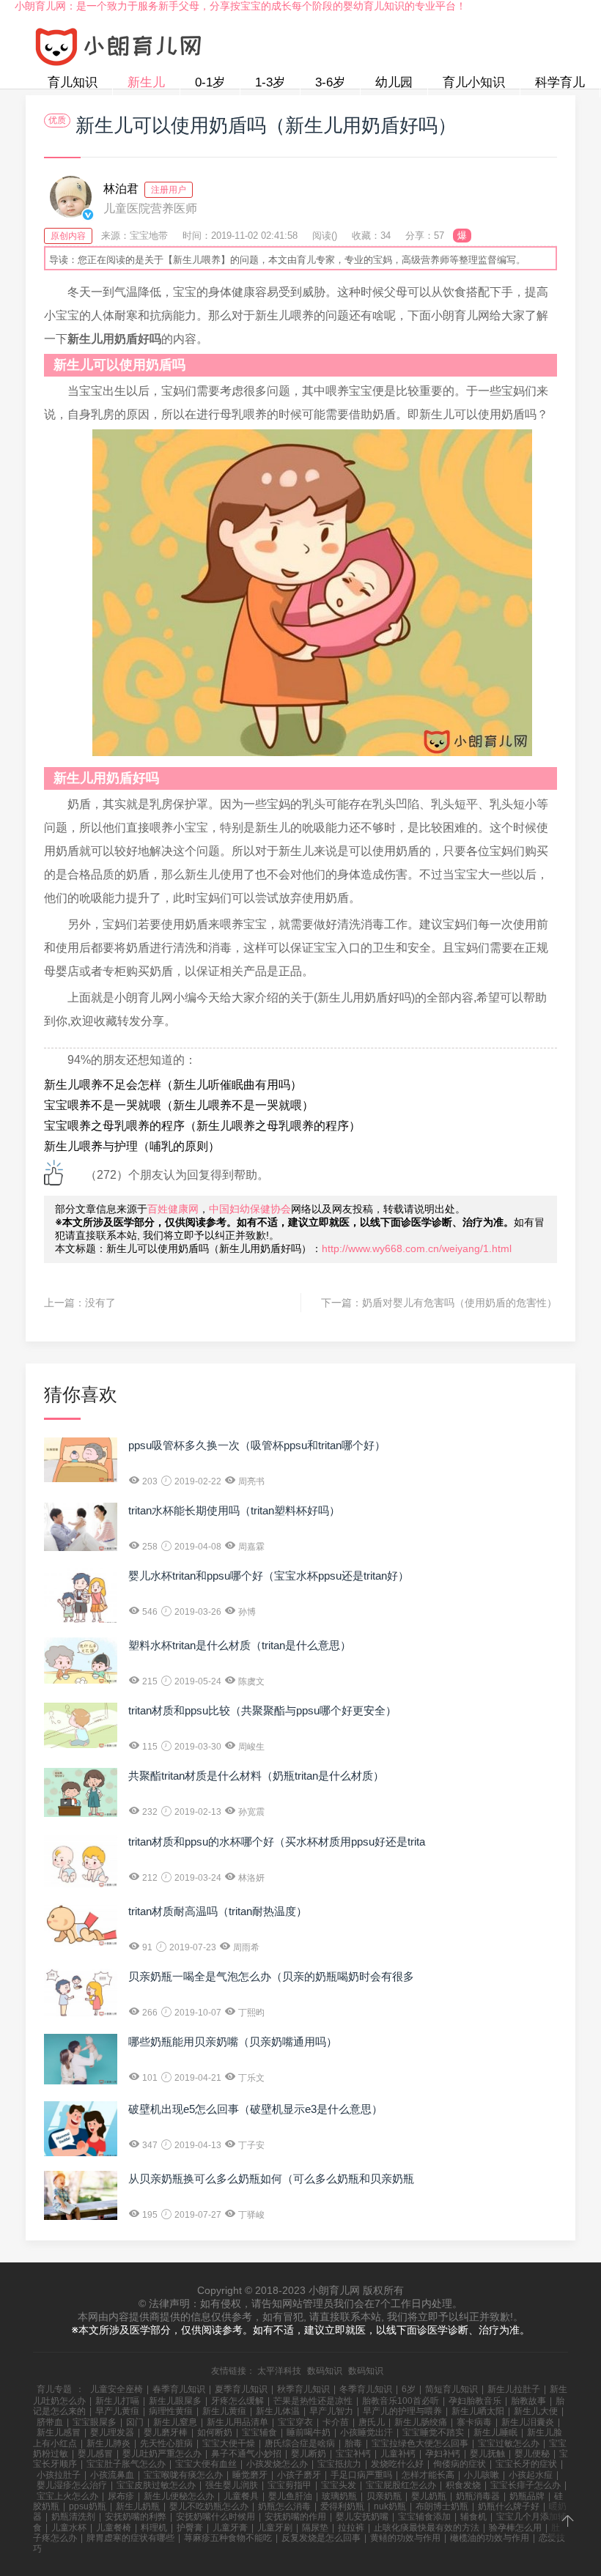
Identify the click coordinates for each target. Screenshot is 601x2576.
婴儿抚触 (487, 2454)
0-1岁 (210, 82)
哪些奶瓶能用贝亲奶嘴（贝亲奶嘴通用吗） (233, 2042)
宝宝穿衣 (295, 2422)
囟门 (135, 2422)
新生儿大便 (536, 2411)
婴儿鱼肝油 (290, 2496)
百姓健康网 (173, 1209)
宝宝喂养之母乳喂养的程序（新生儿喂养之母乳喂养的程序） (202, 1126)
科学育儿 (560, 82)
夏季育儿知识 (241, 2389)
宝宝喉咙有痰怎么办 (183, 2475)
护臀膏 (190, 2528)
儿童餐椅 (114, 2528)
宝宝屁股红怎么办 (401, 2485)
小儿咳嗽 (482, 2475)
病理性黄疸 (171, 2411)
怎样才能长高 (428, 2475)
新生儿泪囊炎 (528, 2422)
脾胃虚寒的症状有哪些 (130, 2538)
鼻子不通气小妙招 (246, 2454)
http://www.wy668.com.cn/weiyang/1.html (417, 1248)
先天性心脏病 (166, 2443)
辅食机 (473, 2517)
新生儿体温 (278, 2411)
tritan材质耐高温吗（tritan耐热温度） (218, 1911)
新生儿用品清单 (237, 2422)
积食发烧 (463, 2485)
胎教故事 (528, 2401)
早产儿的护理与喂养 (402, 2411)
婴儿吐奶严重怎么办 (162, 2454)
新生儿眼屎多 (175, 2401)
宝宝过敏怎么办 (509, 2443)
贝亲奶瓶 (384, 2496)
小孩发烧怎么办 (277, 2464)
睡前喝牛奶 (309, 2432)
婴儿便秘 (532, 2454)
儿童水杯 (69, 2528)
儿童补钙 (398, 2454)
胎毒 (353, 2443)
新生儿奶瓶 (138, 2506)
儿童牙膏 (230, 2528)
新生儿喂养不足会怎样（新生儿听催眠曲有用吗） (173, 1085)
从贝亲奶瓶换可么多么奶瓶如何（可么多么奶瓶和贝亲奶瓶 (271, 2179)
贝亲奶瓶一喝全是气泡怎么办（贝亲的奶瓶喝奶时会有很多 (271, 1976)
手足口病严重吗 (361, 2475)
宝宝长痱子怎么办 (526, 2485)
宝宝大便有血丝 (206, 2464)
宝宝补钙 (353, 2454)
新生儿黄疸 (224, 2411)
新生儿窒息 (175, 2422)
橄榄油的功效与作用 (490, 2538)
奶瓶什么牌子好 (509, 2506)
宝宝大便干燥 (229, 2443)
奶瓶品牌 (527, 2496)
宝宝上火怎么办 (67, 2496)
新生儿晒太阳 (478, 2411)
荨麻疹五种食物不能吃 (228, 2538)
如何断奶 (215, 2432)
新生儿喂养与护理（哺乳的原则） (132, 1146)
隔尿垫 (315, 2528)
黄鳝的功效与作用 (405, 2538)
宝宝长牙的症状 (526, 2464)
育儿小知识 (474, 82)
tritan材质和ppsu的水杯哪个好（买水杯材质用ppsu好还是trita (277, 1842)
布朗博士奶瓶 (442, 2506)
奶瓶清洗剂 (73, 2517)
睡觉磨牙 (250, 2475)
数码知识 (325, 2371)
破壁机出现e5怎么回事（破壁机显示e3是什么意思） (255, 2109)
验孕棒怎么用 (515, 2528)
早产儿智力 (331, 2411)
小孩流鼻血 (112, 2475)
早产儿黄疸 (117, 2411)
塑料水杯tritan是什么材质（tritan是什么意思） (240, 1645)
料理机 (154, 2528)
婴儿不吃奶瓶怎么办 (209, 2506)
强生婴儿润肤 (232, 2485)
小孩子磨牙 (299, 2475)
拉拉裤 (351, 2528)
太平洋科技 (279, 2371)
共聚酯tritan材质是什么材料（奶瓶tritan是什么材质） (256, 1776)
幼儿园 (394, 82)
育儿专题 (54, 2389)
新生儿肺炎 (108, 2443)
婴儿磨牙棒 (166, 2432)
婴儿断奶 (309, 2454)
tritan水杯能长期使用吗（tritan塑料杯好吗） (234, 1510)
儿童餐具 (241, 2496)
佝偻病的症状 (460, 2464)
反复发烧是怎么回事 (321, 2538)
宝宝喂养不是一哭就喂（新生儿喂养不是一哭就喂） (179, 1105)
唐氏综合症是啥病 (300, 2443)
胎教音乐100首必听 (401, 2401)
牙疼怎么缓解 (237, 2401)
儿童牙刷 (275, 2528)
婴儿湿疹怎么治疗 (72, 2485)
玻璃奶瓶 (339, 2496)
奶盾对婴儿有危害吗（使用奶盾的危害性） (460, 1303)
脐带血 (50, 2422)
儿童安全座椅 (117, 2389)
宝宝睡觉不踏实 (433, 2432)
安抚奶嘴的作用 (295, 2517)
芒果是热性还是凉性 (313, 2401)
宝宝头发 (339, 2485)
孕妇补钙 (443, 2454)
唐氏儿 (372, 2422)
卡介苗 (336, 2422)
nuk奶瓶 (390, 2506)
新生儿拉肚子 (514, 2389)
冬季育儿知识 (366, 2389)
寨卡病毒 (474, 2422)
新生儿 (146, 82)
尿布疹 (121, 2496)
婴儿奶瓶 (429, 2496)
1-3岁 (270, 82)
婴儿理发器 (112, 2432)
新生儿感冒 (59, 2432)
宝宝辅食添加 (424, 2517)
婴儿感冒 (95, 2454)
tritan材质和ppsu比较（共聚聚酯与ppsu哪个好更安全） (262, 1710)
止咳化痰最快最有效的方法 (427, 2528)
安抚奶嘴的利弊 (136, 2517)
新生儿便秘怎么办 (179, 2496)
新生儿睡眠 (495, 2432)
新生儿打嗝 (117, 2401)
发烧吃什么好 (397, 2464)
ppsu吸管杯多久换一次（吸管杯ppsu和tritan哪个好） (257, 1445)
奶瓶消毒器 (478, 2496)
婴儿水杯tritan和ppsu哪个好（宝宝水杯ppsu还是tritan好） (269, 1576)
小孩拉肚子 (59, 2475)
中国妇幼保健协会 (250, 1209)
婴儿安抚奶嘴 (362, 2517)
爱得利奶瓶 (342, 2506)
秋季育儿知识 (303, 2389)
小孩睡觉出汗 (366, 2432)
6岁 (409, 2389)
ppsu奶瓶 (88, 2506)
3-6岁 (330, 82)
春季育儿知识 (179, 2389)
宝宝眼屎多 (95, 2422)
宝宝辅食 (259, 2432)
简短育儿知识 (451, 2389)
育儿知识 (73, 82)
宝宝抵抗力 (339, 2464)
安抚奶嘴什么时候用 (215, 2517)
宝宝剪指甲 (290, 2485)
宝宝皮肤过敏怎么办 (156, 2485)
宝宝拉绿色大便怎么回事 (420, 2443)
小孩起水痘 (531, 2475)
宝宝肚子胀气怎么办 (126, 2464)
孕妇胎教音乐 (475, 2401)
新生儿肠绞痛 (421, 2422)
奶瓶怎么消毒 (284, 2506)
